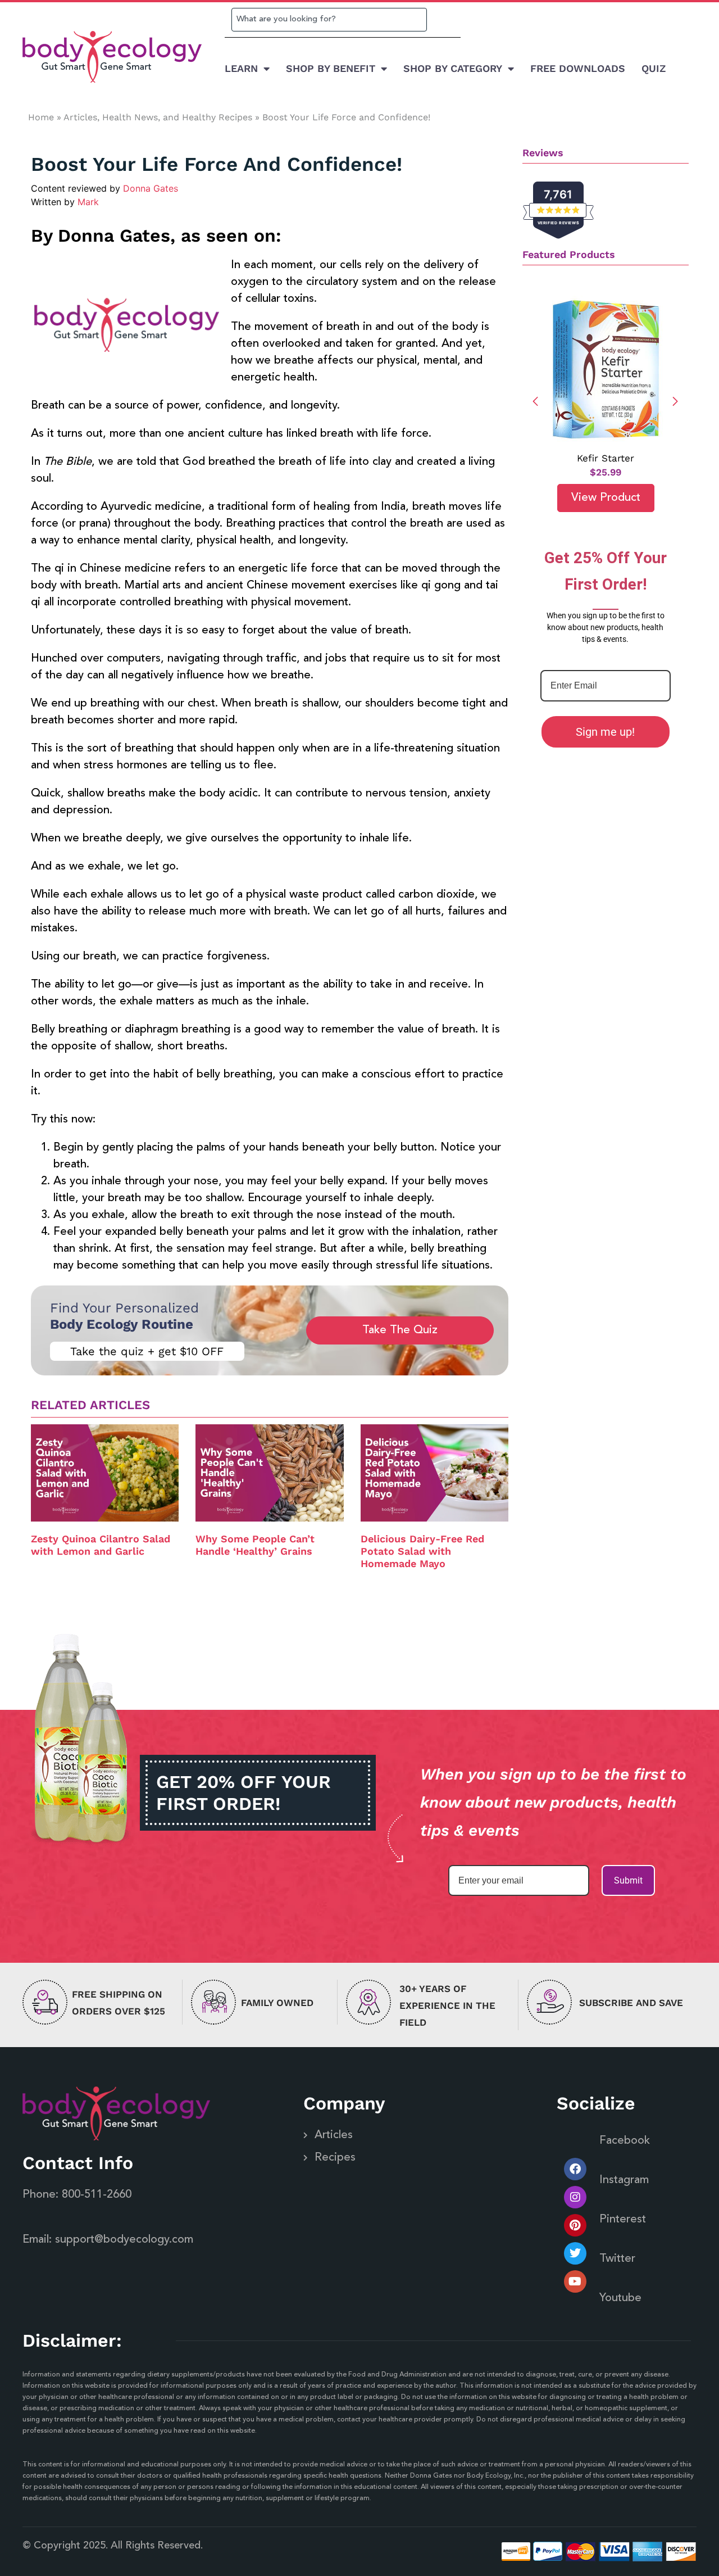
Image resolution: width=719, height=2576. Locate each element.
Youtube (620, 2298)
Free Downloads (578, 68)
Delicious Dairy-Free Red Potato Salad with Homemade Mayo (422, 1551)
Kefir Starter (606, 458)
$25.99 (606, 472)
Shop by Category (453, 68)
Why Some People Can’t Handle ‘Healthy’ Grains (255, 1545)
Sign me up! (605, 732)
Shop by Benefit (331, 68)
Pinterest (623, 2220)
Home (41, 117)
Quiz (654, 68)
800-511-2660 (97, 2195)
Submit (628, 1880)
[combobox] (329, 20)
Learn (241, 68)
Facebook (625, 2141)
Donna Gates (151, 188)
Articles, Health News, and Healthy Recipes (158, 117)
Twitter (617, 2259)
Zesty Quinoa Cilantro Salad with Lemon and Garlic (101, 1545)
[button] (675, 401)
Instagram (624, 2180)
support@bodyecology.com (124, 2240)
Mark (88, 202)
